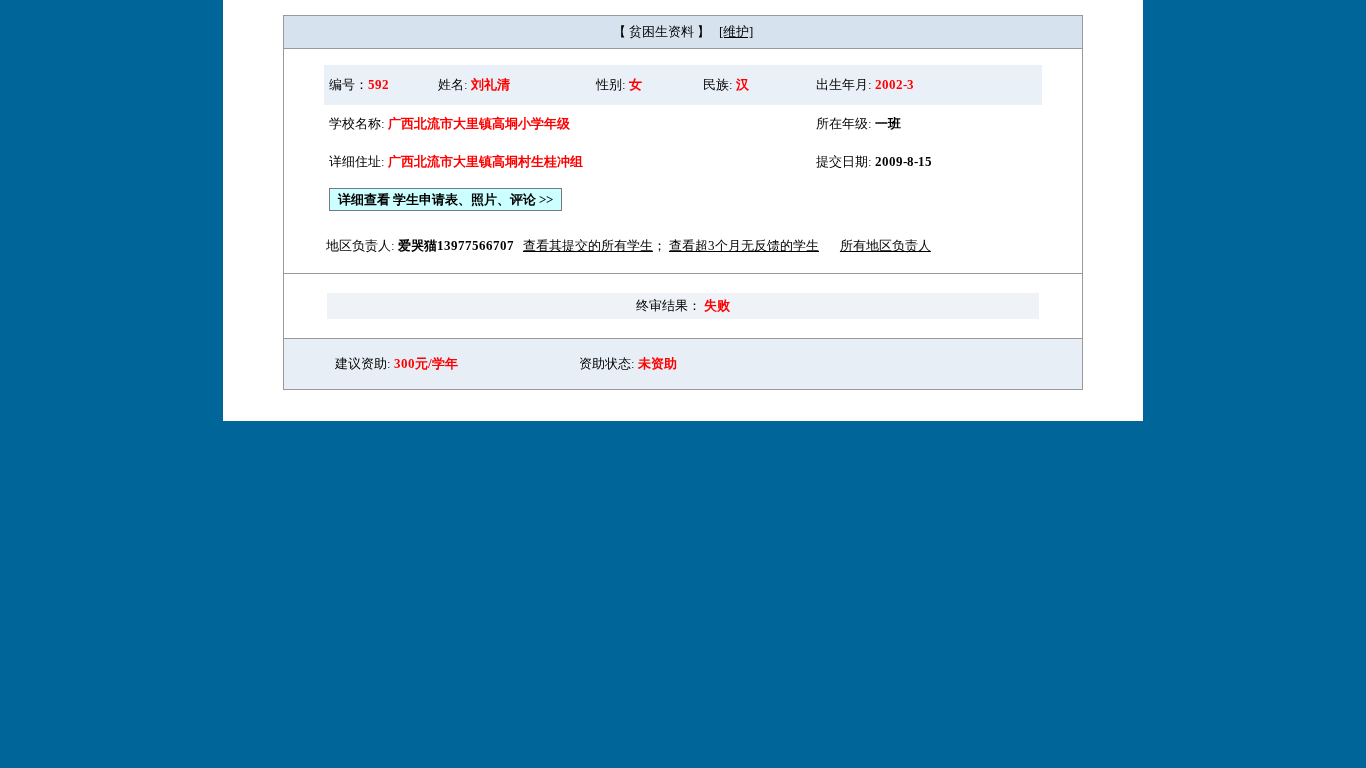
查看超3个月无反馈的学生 (744, 245)
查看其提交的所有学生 (588, 245)
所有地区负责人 (885, 245)
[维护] (736, 31)
